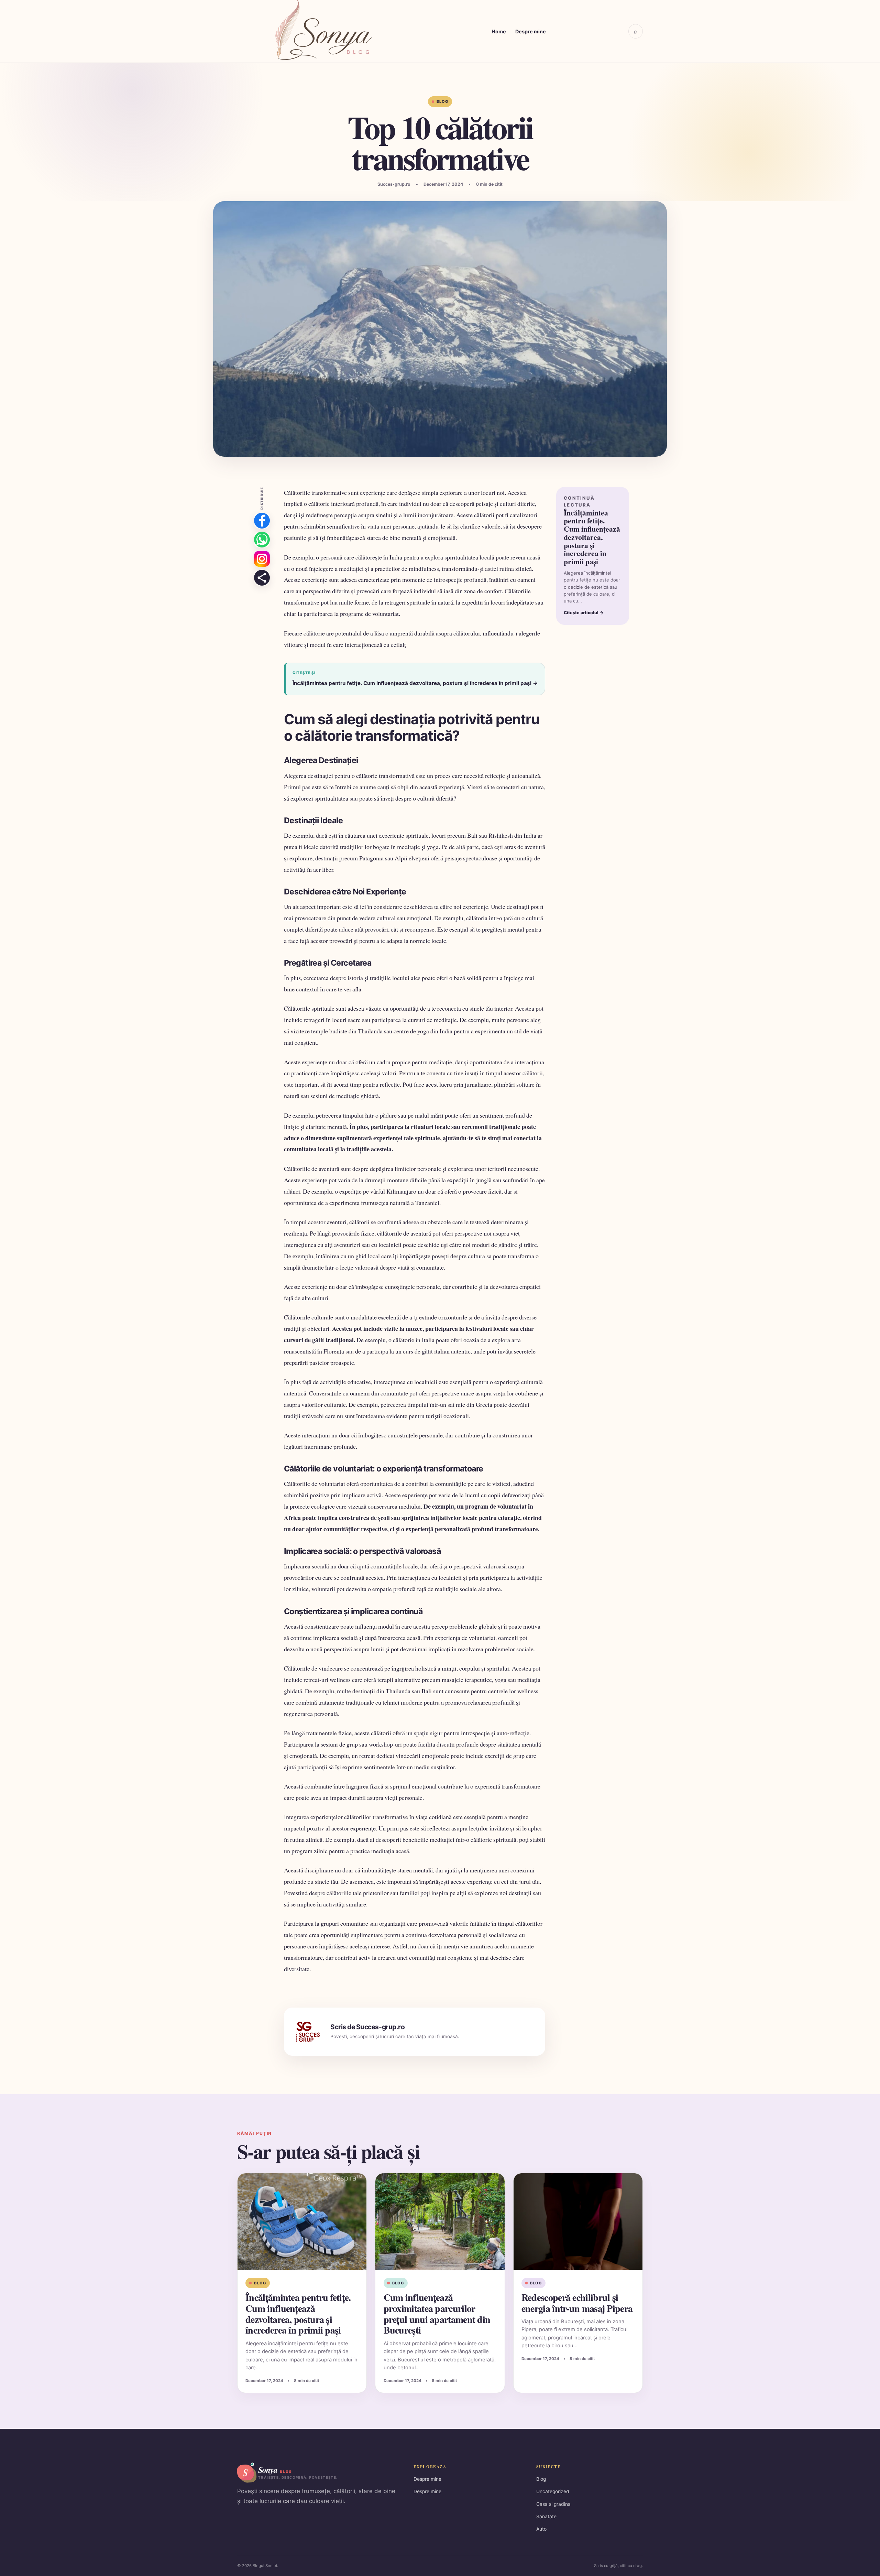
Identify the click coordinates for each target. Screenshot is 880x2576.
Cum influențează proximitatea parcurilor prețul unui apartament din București (437, 2314)
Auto (541, 2529)
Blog (442, 101)
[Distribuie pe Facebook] (262, 521)
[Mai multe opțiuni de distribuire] (262, 578)
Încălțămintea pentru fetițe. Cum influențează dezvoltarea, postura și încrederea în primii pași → (415, 683)
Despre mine (531, 31)
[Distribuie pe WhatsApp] (262, 540)
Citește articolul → (584, 613)
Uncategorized (553, 2491)
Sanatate (546, 2517)
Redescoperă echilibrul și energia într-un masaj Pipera (577, 2303)
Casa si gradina (553, 2504)
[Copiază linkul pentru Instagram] (262, 559)
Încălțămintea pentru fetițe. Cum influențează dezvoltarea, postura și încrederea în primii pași (298, 2314)
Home (499, 31)
